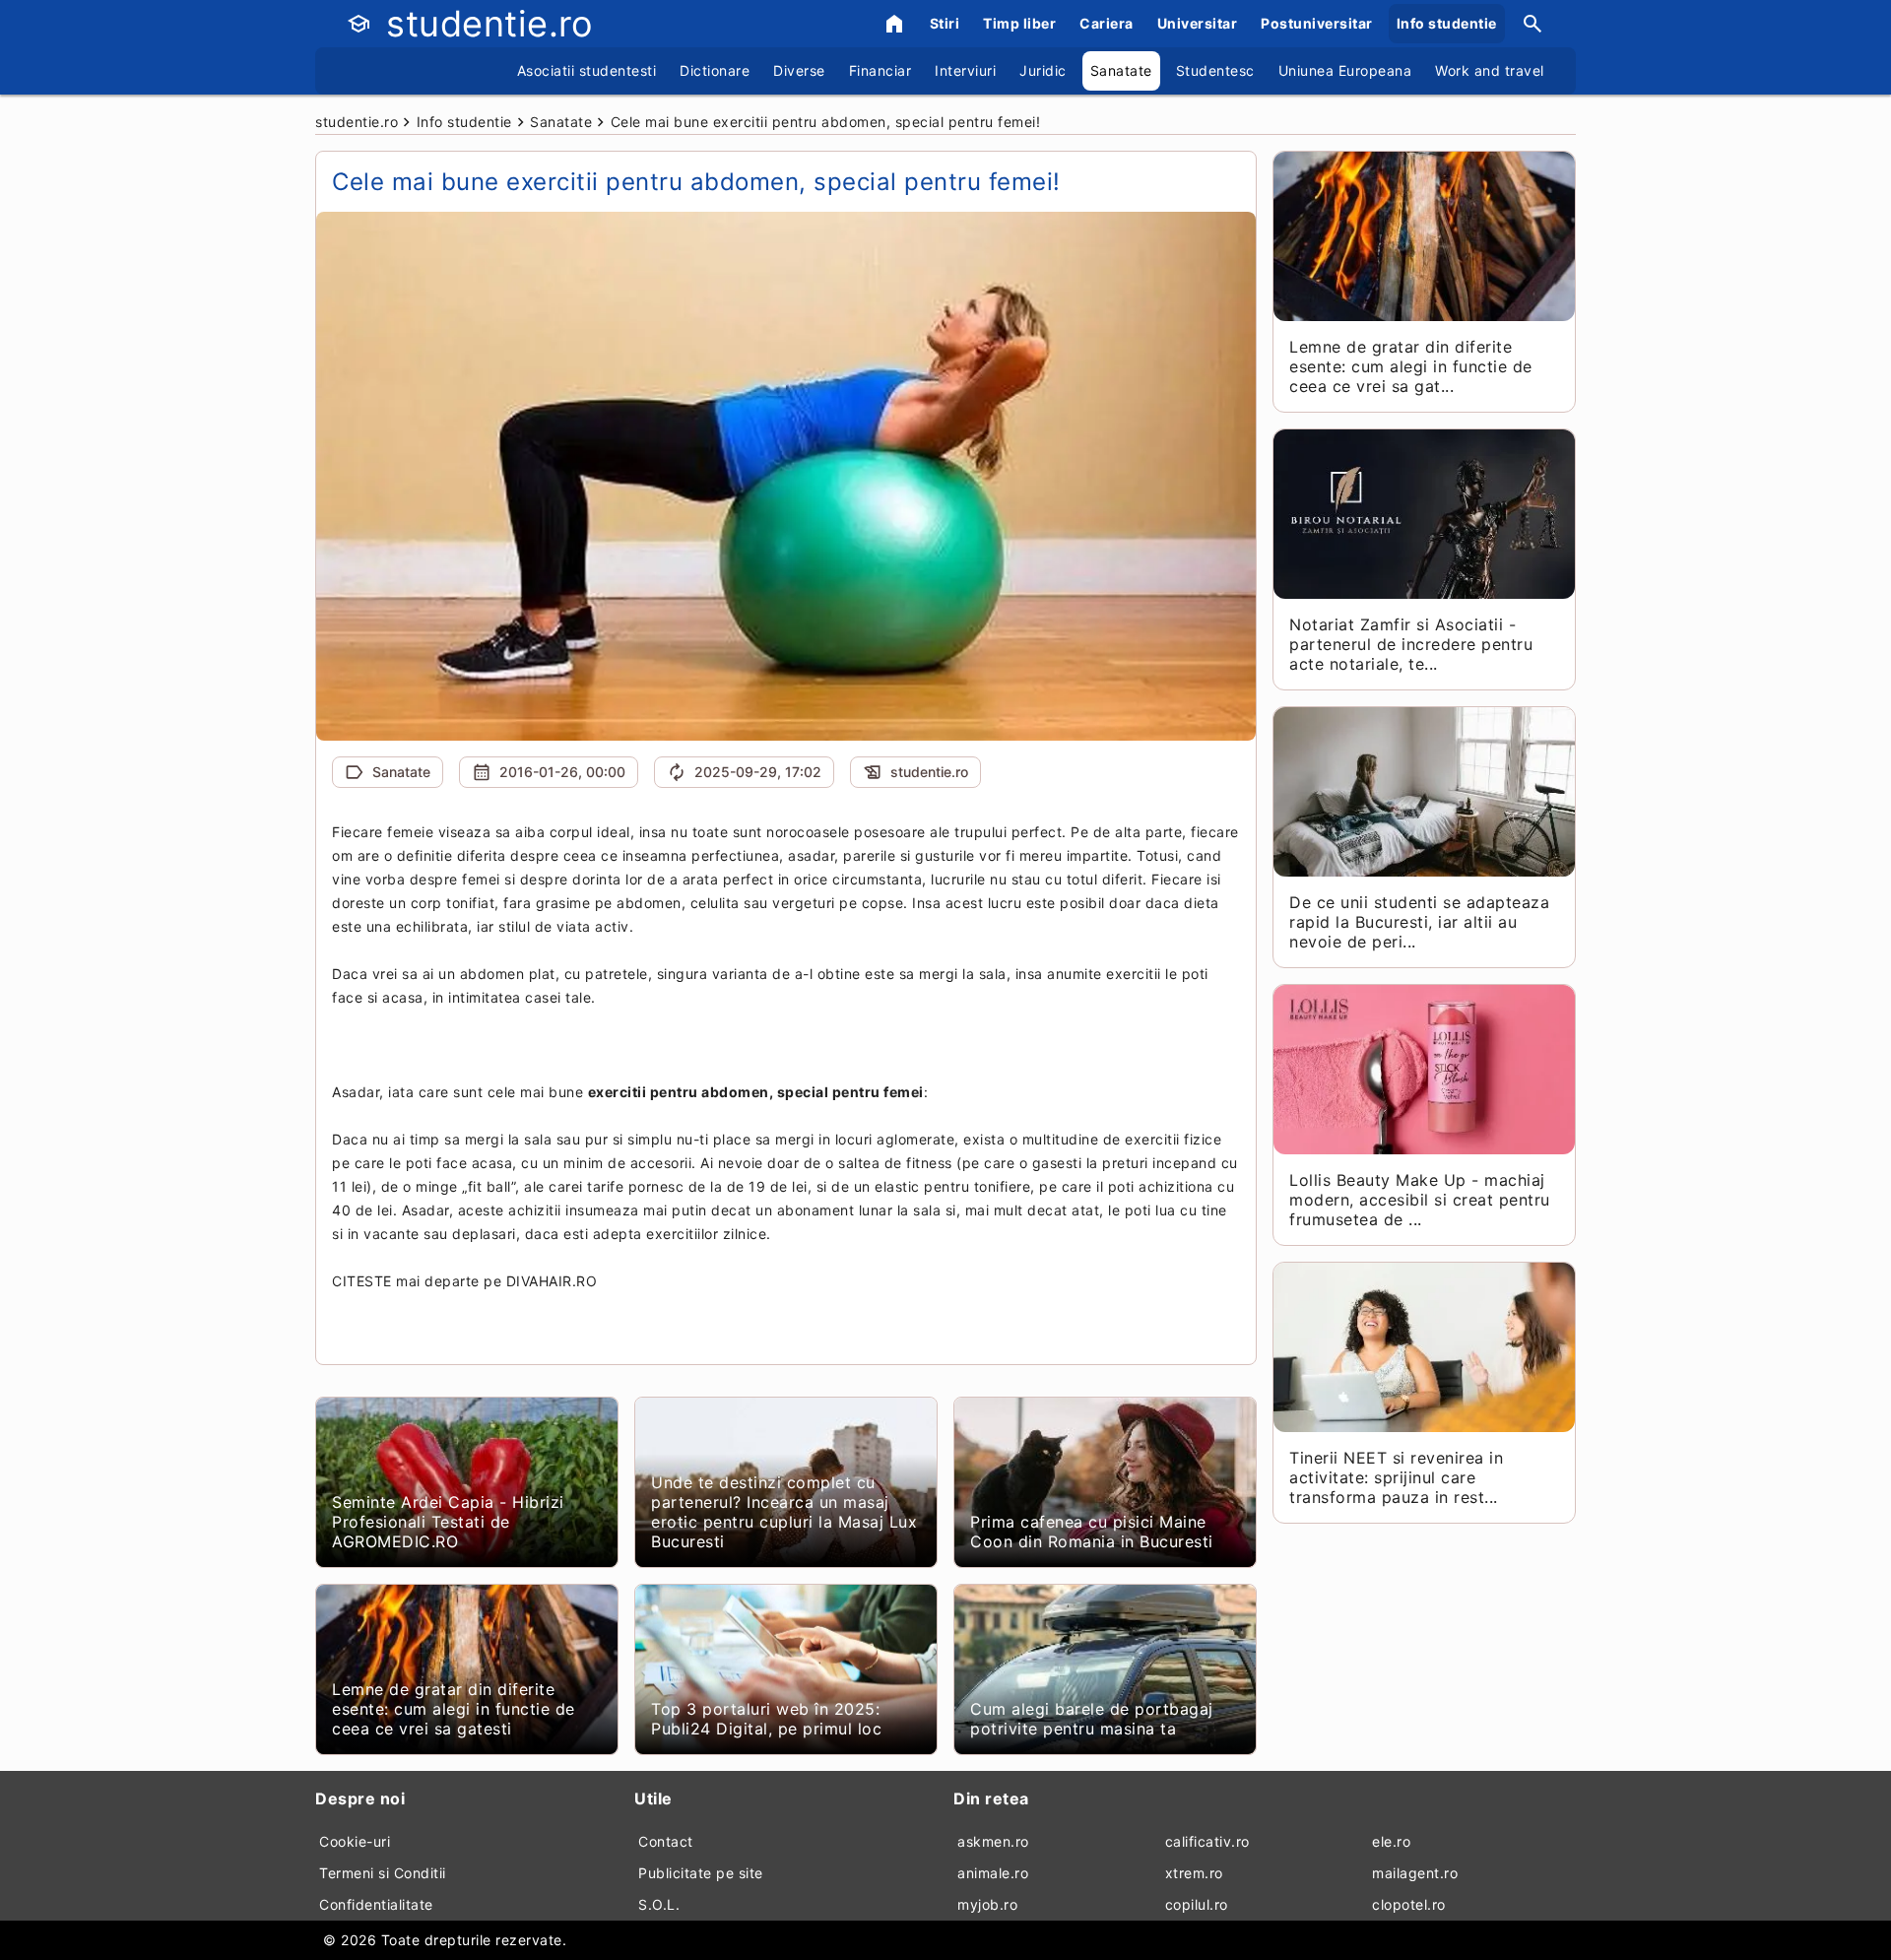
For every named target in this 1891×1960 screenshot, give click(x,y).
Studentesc (1215, 70)
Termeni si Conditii (383, 1873)
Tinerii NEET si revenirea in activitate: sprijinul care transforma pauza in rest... (1396, 1477)
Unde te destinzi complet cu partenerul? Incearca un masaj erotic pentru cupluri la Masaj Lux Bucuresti (784, 1512)
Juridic (1043, 70)
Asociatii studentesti (587, 70)
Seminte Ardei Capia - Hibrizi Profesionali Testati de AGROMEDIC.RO (448, 1522)
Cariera (1107, 23)
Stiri (945, 23)
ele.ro (1391, 1841)
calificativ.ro (1207, 1841)
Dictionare (715, 70)
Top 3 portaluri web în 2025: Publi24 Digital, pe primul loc (766, 1719)
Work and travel (1490, 70)
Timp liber (1019, 23)
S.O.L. (659, 1904)
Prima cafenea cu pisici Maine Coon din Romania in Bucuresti (1092, 1532)
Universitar (1198, 23)
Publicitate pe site (701, 1873)
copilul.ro (1197, 1904)
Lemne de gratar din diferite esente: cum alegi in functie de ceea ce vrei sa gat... (1411, 366)
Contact (666, 1841)
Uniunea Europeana (1345, 70)
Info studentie (1447, 23)
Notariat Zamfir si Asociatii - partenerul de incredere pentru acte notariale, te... (1411, 644)
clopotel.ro (1409, 1904)
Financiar (880, 70)
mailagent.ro (1415, 1873)
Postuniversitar (1317, 23)
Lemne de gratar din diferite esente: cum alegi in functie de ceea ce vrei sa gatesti (454, 1709)
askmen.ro (993, 1841)
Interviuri (965, 70)
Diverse (799, 70)
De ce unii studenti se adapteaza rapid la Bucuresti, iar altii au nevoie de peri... (1419, 922)
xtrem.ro (1194, 1873)
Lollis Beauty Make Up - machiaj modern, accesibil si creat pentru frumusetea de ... (1420, 1200)
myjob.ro (987, 1904)
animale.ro (993, 1873)
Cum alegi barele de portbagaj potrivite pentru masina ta (1092, 1719)
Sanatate (1121, 70)
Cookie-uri (355, 1841)
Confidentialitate (376, 1904)
